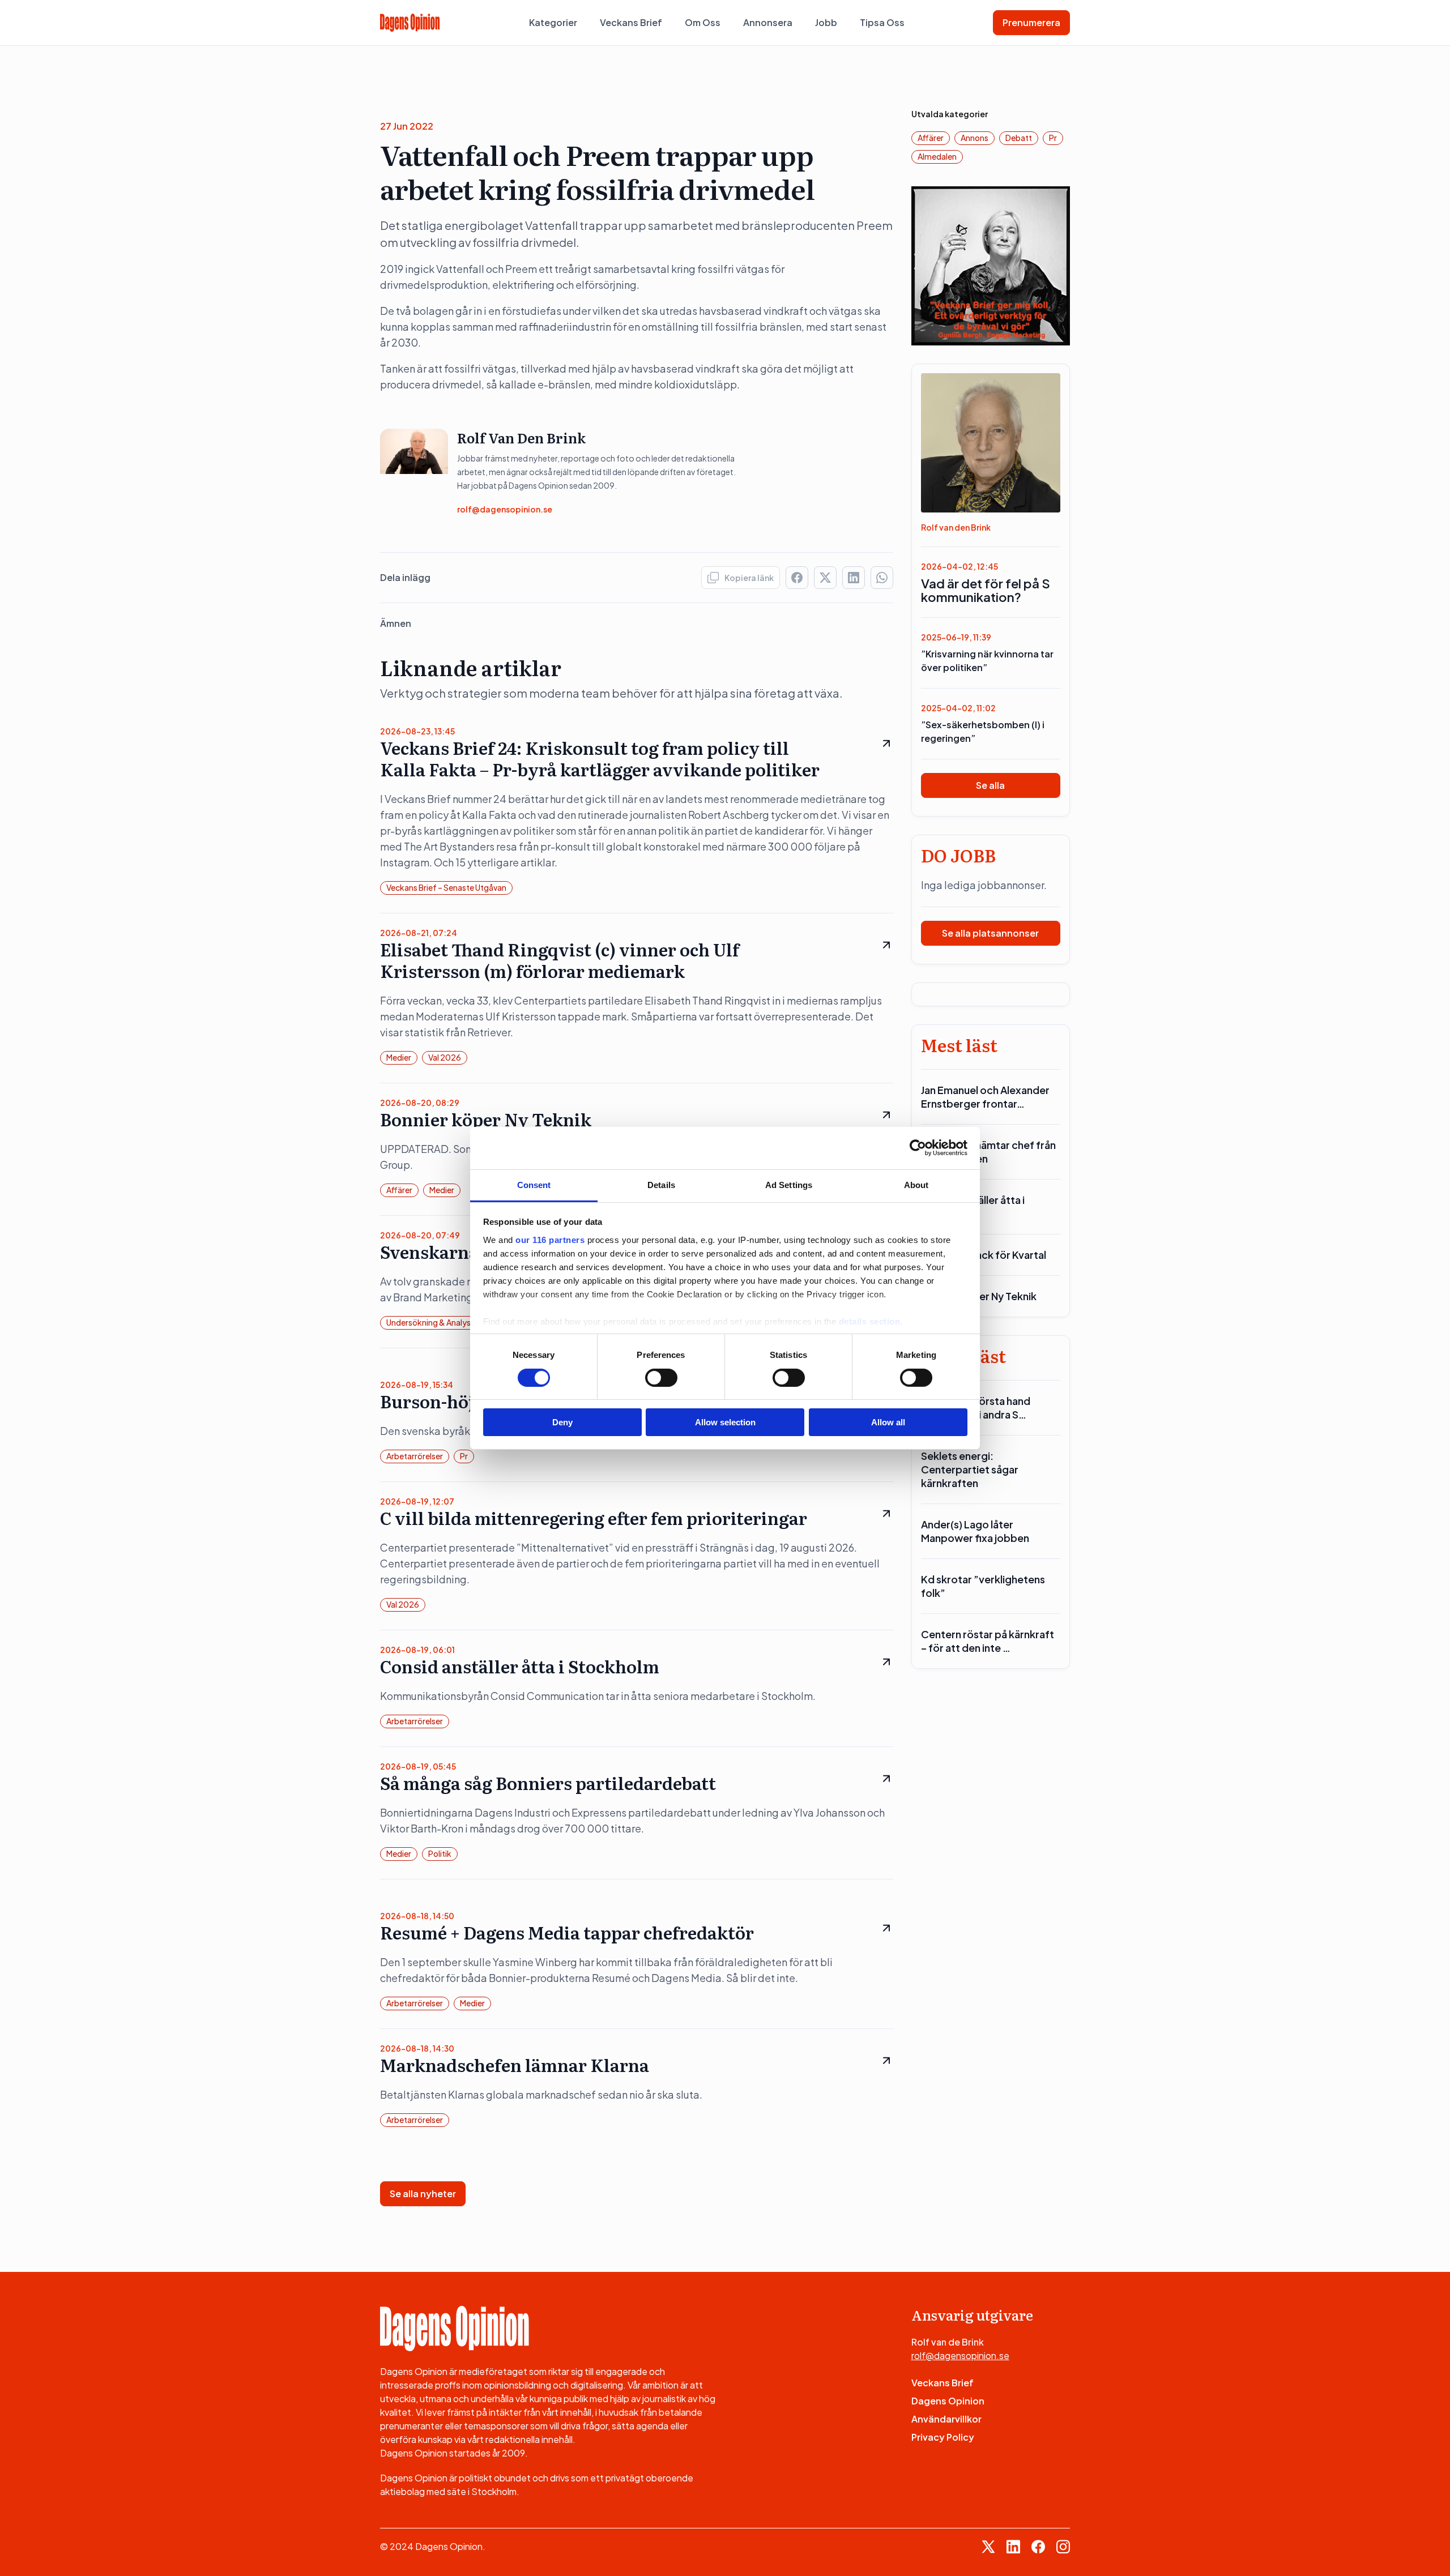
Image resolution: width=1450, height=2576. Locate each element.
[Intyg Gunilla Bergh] (991, 265)
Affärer (399, 1190)
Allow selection (725, 1422)
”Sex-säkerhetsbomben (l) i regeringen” (983, 731)
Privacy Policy (943, 2437)
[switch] (661, 1378)
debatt (1019, 138)
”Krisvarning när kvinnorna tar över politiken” (987, 661)
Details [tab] (661, 1184)
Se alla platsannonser (990, 933)
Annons (975, 138)
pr (464, 1456)
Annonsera (768, 22)
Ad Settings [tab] (789, 1184)
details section (870, 1321)
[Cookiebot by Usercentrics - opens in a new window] (918, 1148)
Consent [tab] (534, 1184)
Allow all (888, 1422)
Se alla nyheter (423, 2193)
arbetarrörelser (415, 1456)
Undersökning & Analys (428, 1322)
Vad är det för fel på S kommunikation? (986, 590)
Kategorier (553, 22)
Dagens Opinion (948, 2401)
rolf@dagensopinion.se (505, 509)
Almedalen (937, 156)
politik (440, 1853)
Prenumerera (1031, 22)
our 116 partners (550, 1239)
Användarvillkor (946, 2419)
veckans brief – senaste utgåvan (446, 887)
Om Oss (703, 22)
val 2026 (445, 1057)
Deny (562, 1422)
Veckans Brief (631, 22)
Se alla (990, 785)
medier (399, 1057)
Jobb (826, 22)
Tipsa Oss (882, 22)
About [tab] (916, 1184)
